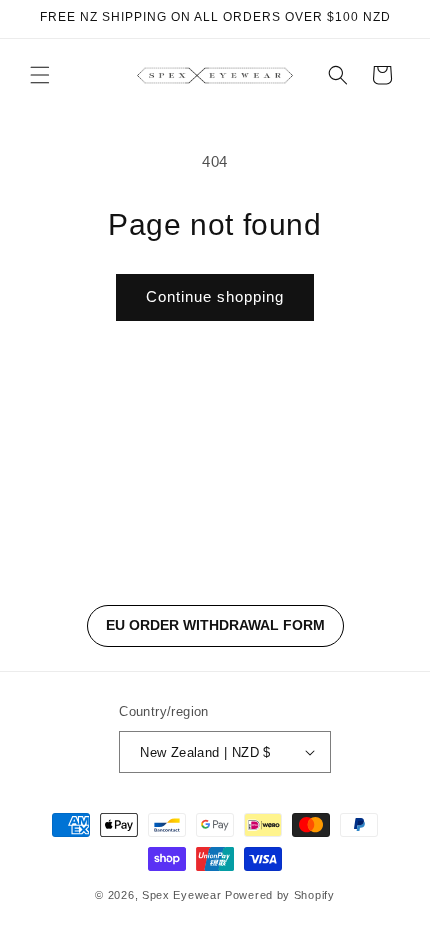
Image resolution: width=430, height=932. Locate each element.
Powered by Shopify (280, 895)
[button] (40, 75)
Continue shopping (215, 296)
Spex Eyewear (181, 895)
